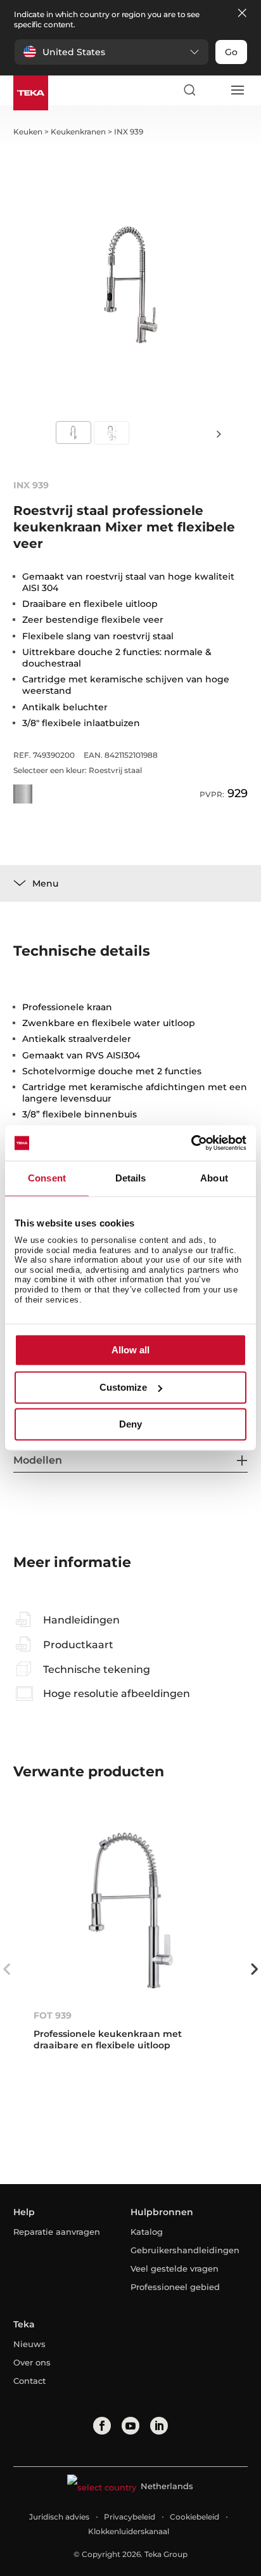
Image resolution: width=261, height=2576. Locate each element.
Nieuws (29, 2344)
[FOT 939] (131, 1910)
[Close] (242, 14)
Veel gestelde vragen (175, 2268)
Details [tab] (131, 1178)
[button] (111, 52)
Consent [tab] (47, 1178)
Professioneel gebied (175, 2287)
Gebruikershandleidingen (183, 2250)
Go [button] (231, 52)
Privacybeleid (130, 2517)
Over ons (32, 2362)
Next (219, 433)
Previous (7, 1969)
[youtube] (130, 2426)
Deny (130, 1425)
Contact (29, 2381)
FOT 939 (53, 2015)
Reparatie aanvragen (57, 2232)
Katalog (147, 2232)
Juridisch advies (59, 2517)
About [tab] (214, 1178)
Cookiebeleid (194, 2517)
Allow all (130, 1350)
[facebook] (102, 2426)
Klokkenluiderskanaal (129, 2531)
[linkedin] (159, 2426)
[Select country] (213, 90)
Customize (123, 1387)
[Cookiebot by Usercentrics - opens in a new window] (191, 1143)
